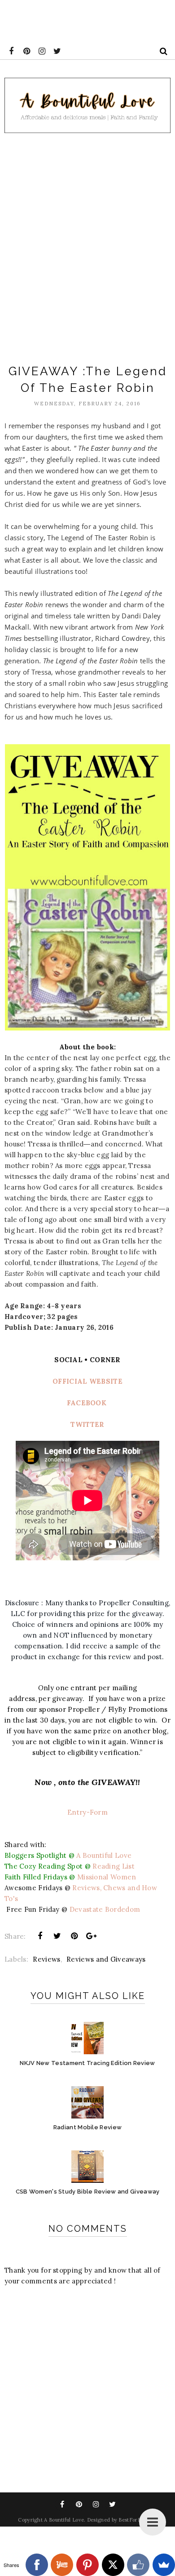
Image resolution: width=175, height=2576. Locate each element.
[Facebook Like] (138, 2565)
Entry (77, 1812)
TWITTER (87, 1424)
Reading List (114, 1866)
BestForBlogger (138, 2520)
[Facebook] (37, 2565)
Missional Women (108, 1877)
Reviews (46, 1959)
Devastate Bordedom (105, 1909)
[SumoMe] (164, 2565)
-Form (97, 1812)
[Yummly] (62, 2565)
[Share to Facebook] (40, 1936)
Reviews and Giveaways (106, 1959)
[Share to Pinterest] (74, 1936)
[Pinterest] (87, 2565)
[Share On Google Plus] (92, 1936)
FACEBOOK (87, 1403)
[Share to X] (57, 1936)
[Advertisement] (87, 245)
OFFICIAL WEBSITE (87, 1381)
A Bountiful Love (105, 1855)
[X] (113, 2565)
